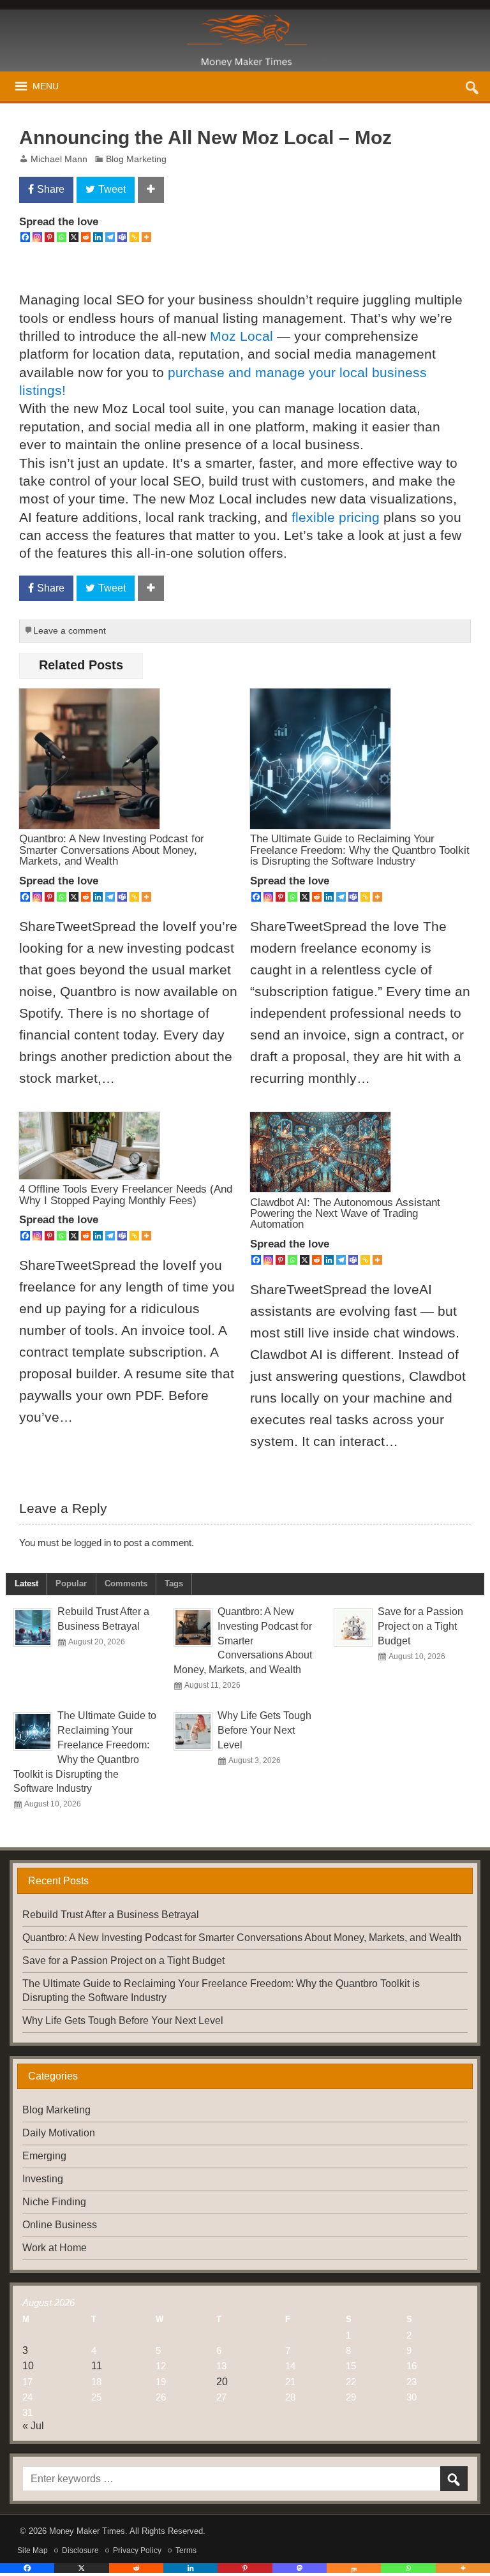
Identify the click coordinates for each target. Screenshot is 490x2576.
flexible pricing (336, 517)
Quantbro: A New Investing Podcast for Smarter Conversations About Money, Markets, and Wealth (112, 850)
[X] (74, 237)
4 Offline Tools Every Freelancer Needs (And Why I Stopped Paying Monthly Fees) (126, 1194)
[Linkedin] (98, 237)
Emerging (44, 2156)
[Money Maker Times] (245, 20)
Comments (126, 1583)
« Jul (33, 2426)
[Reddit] (86, 237)
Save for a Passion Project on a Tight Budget (420, 1626)
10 (28, 2366)
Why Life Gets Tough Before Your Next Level (264, 1730)
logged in (93, 1543)
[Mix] (354, 2568)
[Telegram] (110, 237)
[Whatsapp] (62, 237)
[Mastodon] (300, 2568)
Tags (174, 1583)
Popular (71, 1583)
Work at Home (55, 2248)
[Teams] (122, 237)
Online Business (60, 2225)
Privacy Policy (137, 2550)
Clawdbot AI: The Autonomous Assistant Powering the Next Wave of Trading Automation (345, 1213)
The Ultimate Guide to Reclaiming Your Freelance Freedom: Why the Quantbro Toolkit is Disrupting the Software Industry (360, 850)
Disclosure (80, 2550)
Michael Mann (59, 159)
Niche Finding (54, 2202)
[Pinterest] (49, 237)
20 (222, 2382)
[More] (146, 237)
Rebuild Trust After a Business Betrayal (111, 1915)
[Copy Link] (134, 237)
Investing (43, 2179)
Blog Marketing (136, 159)
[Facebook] (25, 237)
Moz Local (241, 336)
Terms (186, 2550)
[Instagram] (37, 237)
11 (97, 2366)
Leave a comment (70, 631)
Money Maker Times (87, 2531)
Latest (26, 1583)
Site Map (33, 2550)
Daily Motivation (59, 2133)
